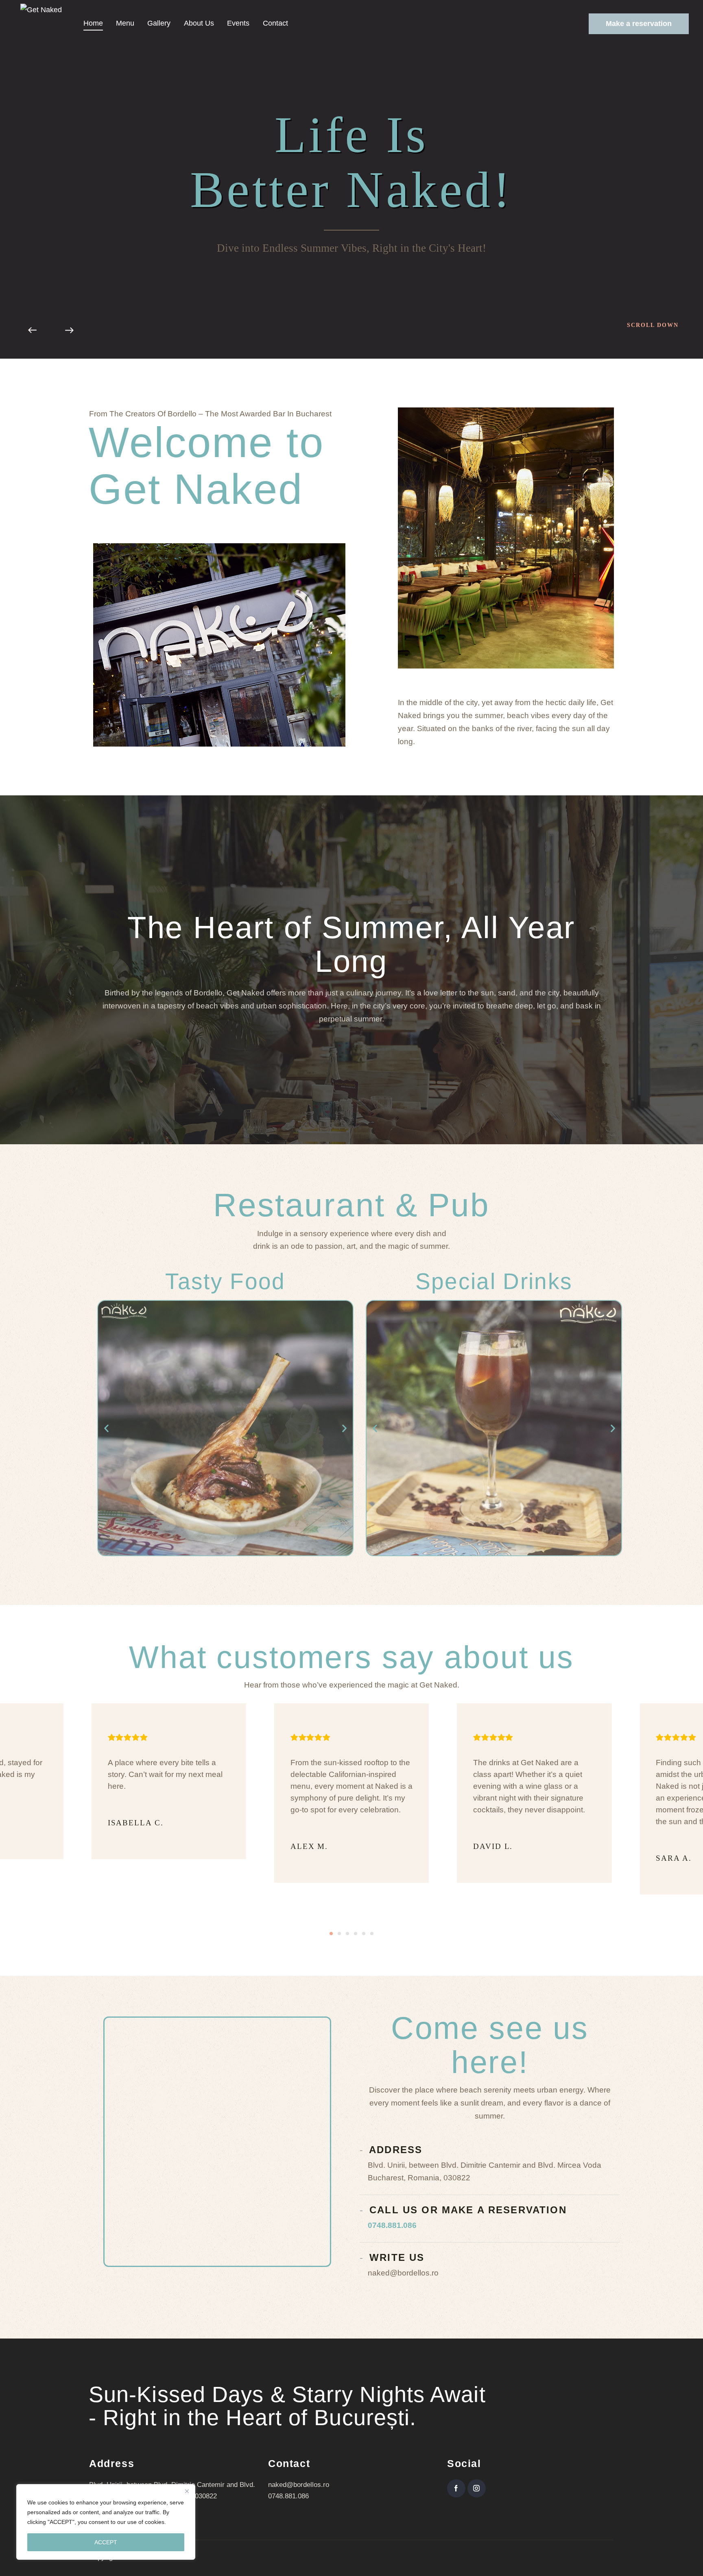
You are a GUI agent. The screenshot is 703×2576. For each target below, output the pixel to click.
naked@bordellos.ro (299, 2485)
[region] (106, 2522)
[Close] (187, 2491)
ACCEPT (106, 2542)
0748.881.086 (392, 2225)
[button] (106, 1428)
